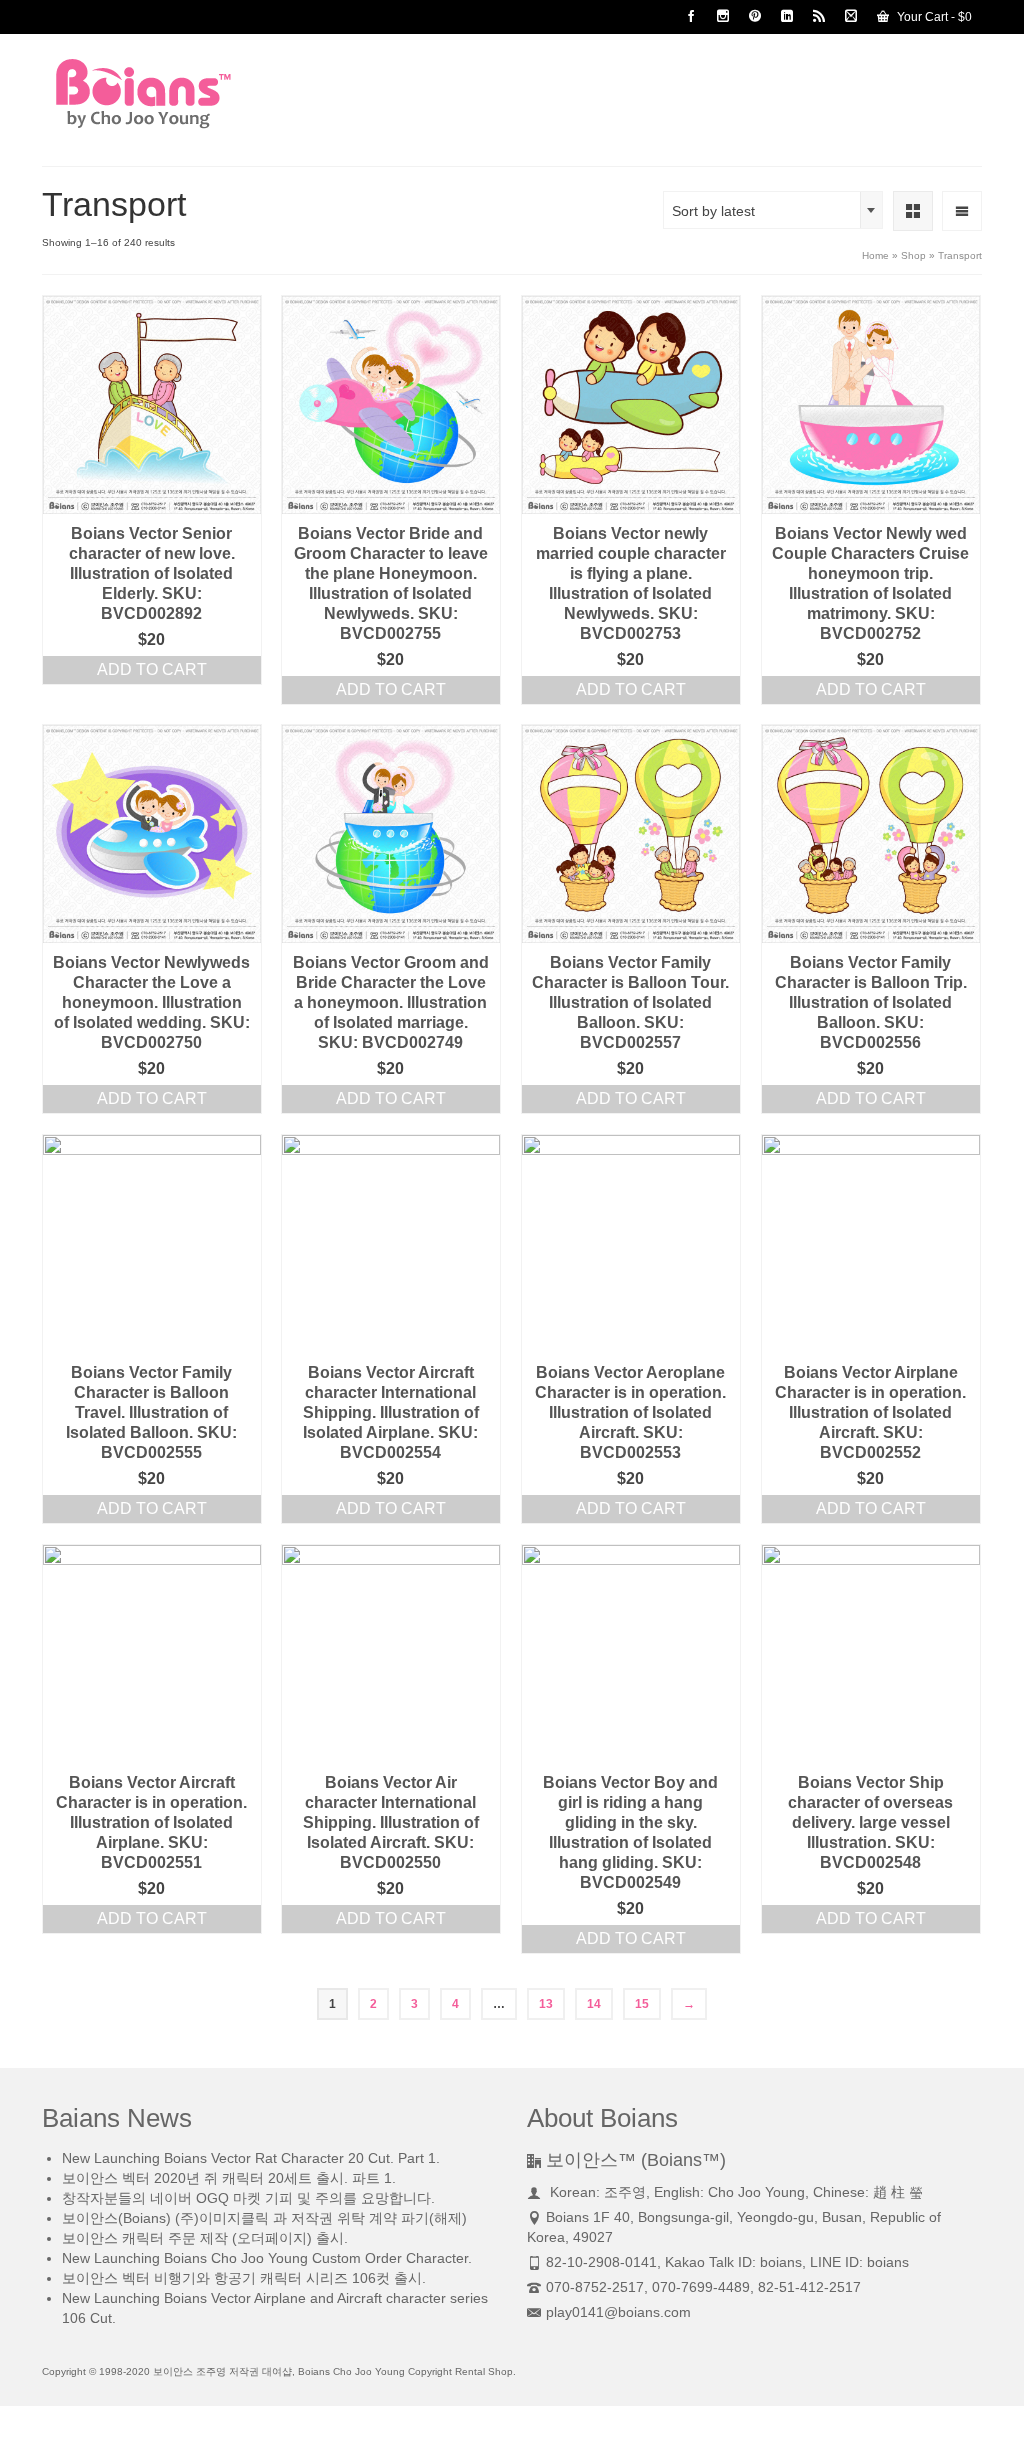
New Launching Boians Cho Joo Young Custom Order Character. (267, 2258)
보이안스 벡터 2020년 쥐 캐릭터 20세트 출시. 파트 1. (229, 2178)
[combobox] (773, 210)
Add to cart (152, 669)
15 (642, 2004)
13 (546, 2004)
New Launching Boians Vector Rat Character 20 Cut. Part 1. (251, 2158)
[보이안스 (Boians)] (188, 93)
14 (594, 2004)
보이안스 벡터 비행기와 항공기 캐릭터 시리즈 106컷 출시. (244, 2278)
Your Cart (933, 17)
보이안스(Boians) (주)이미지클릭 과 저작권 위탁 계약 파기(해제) (264, 2218)
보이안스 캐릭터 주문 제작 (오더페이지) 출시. (205, 2238)
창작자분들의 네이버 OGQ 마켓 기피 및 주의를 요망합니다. (248, 2198)
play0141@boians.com (618, 2312)
